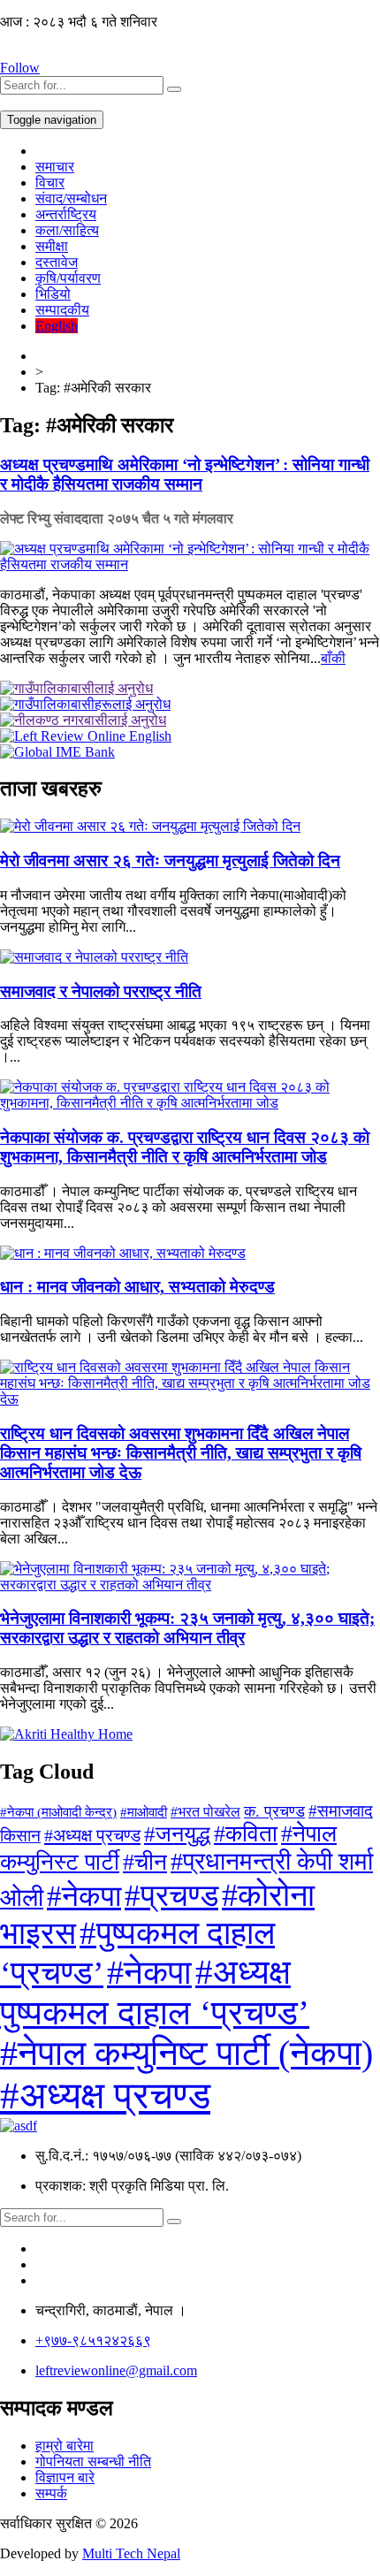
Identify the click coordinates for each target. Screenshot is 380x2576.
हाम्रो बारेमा (65, 2446)
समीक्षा (52, 246)
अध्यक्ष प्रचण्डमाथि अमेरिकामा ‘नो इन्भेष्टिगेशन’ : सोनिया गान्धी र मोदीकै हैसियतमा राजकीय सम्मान (185, 474)
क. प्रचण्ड (274, 1811)
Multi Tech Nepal (131, 2553)
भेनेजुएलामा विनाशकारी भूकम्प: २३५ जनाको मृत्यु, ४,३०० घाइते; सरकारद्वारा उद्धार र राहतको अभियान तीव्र (187, 1628)
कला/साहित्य (67, 230)
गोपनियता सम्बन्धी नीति (93, 2462)
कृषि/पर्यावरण (68, 278)
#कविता (246, 1834)
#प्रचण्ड (171, 1896)
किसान (20, 1836)
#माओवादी (144, 1812)
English (57, 326)
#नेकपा (84, 1896)
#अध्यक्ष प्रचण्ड (92, 1835)
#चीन (145, 1862)
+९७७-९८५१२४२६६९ (93, 2340)
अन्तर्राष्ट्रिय (66, 214)
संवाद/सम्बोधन (71, 198)
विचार (50, 183)
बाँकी (333, 658)
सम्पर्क (51, 2493)
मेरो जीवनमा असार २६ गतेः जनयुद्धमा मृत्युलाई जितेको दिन (170, 861)
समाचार (55, 167)
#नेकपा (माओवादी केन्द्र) (58, 1812)
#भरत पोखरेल (205, 1812)
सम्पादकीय (62, 310)
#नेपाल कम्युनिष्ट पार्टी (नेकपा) (186, 2054)
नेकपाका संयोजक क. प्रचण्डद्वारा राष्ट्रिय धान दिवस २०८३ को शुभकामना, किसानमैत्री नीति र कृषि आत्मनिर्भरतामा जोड (185, 1147)
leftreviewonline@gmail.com (116, 2370)
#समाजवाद (341, 1811)
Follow (20, 68)
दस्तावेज (57, 262)
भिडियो (53, 294)
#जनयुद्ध (177, 1833)
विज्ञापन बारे (65, 2477)
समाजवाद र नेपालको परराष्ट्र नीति (101, 991)
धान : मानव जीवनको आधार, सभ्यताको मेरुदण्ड (137, 1287)
